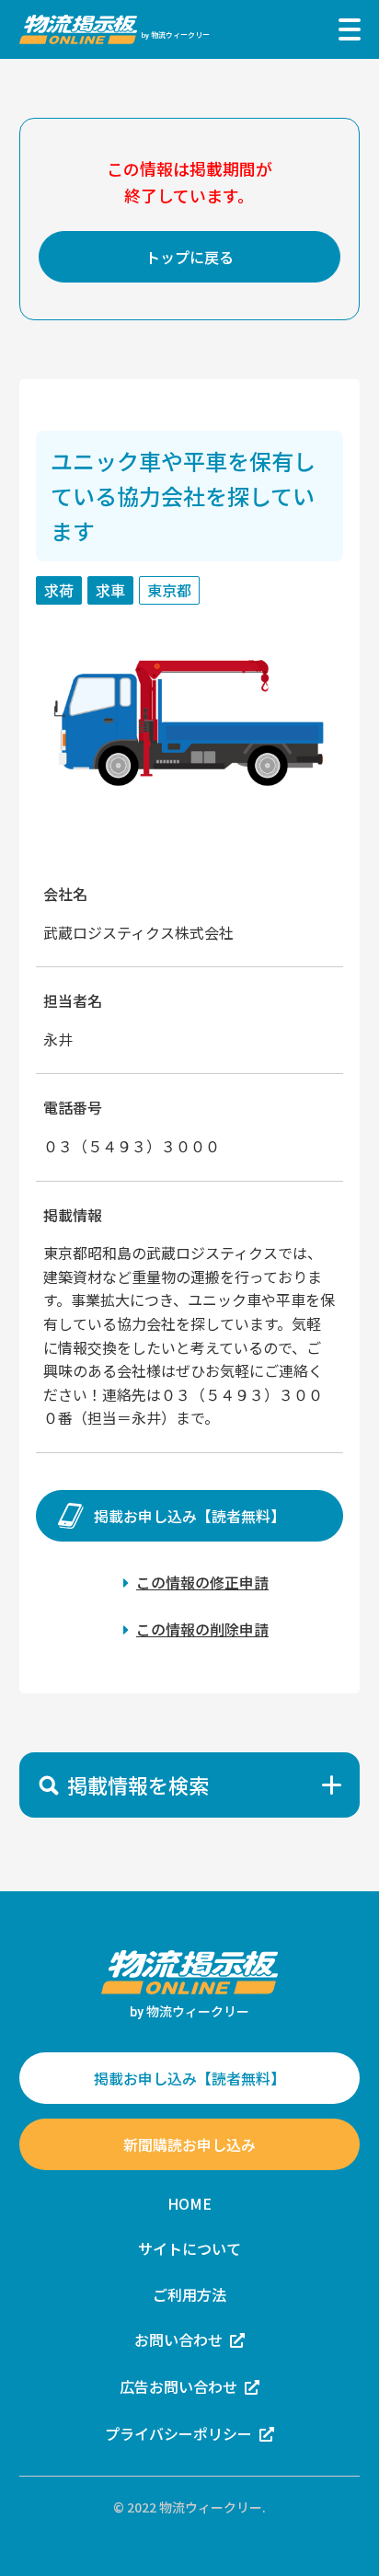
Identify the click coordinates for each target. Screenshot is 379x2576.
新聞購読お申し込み (189, 2144)
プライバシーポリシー (178, 2433)
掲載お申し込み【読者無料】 (189, 1516)
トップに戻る (189, 257)
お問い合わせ (178, 2339)
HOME (189, 2203)
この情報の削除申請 (202, 1629)
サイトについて (189, 2248)
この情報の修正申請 (202, 1582)
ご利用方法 (189, 2294)
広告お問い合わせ (178, 2386)
